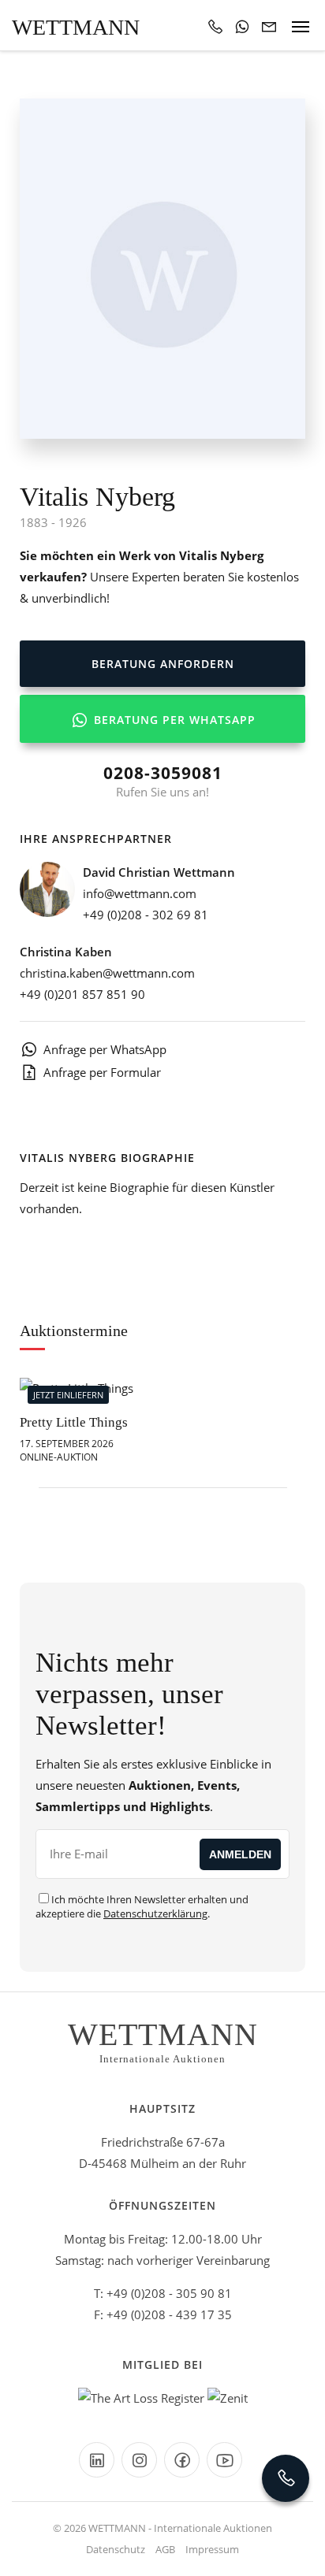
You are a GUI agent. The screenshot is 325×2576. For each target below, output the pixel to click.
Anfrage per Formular (102, 1072)
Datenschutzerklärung (155, 1913)
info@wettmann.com (140, 893)
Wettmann (76, 27)
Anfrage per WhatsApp (105, 1049)
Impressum (212, 2549)
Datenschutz (116, 2549)
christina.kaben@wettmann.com (107, 973)
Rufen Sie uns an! (163, 781)
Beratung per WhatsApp (173, 720)
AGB (165, 2549)
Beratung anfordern (163, 664)
